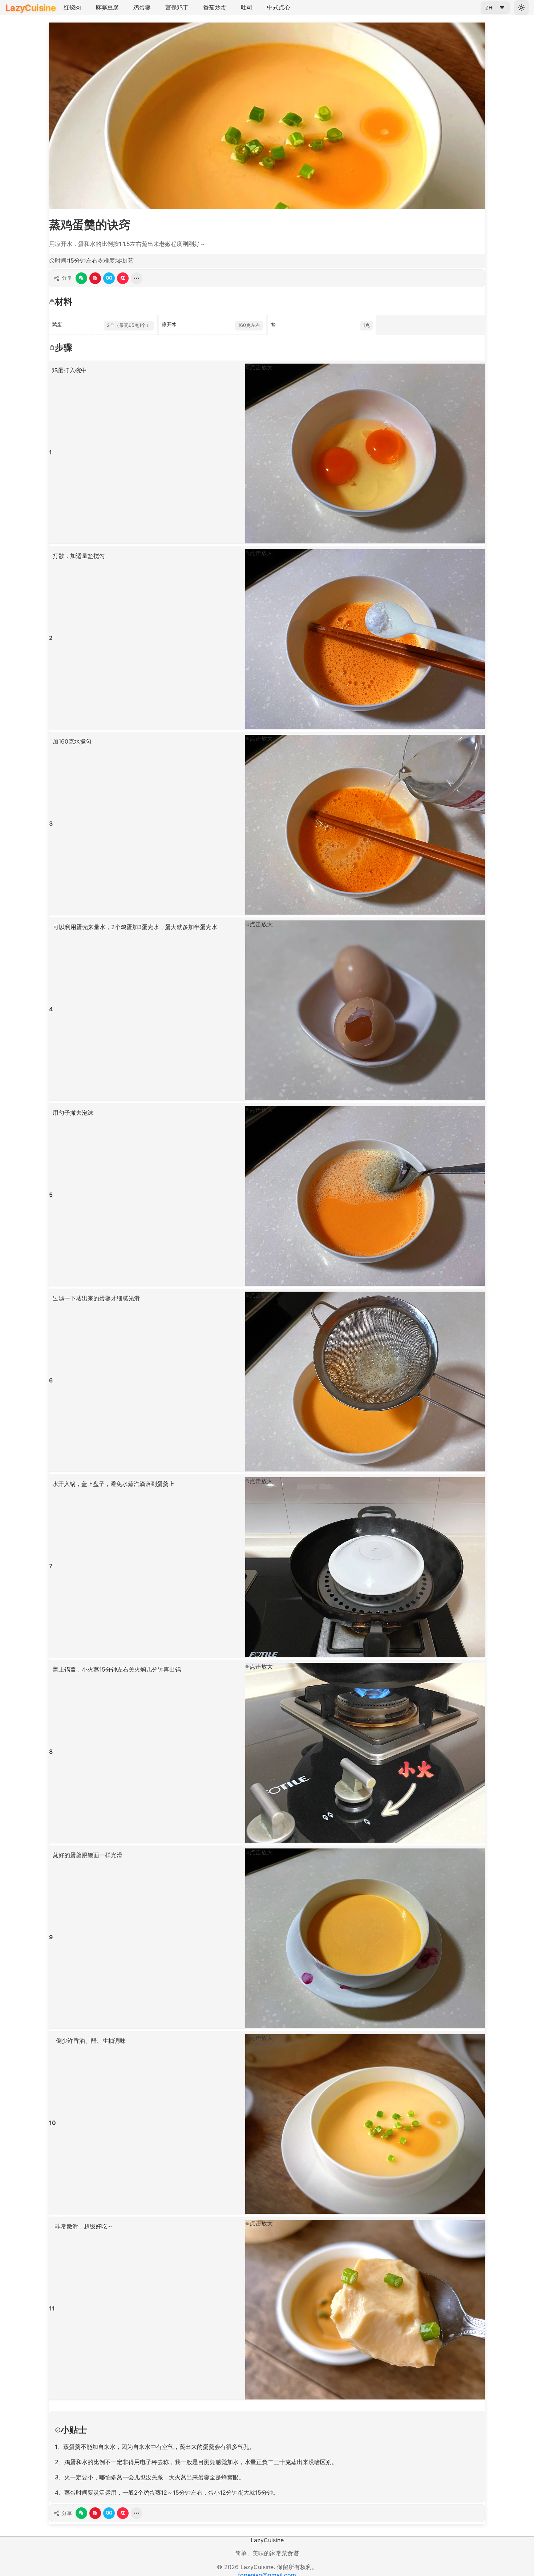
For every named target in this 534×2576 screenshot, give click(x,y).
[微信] (81, 278)
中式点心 (279, 7)
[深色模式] (521, 8)
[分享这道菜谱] (137, 278)
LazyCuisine (31, 8)
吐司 (247, 7)
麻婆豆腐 (107, 7)
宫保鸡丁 (177, 7)
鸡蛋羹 (142, 7)
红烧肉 (72, 7)
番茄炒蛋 (215, 7)
